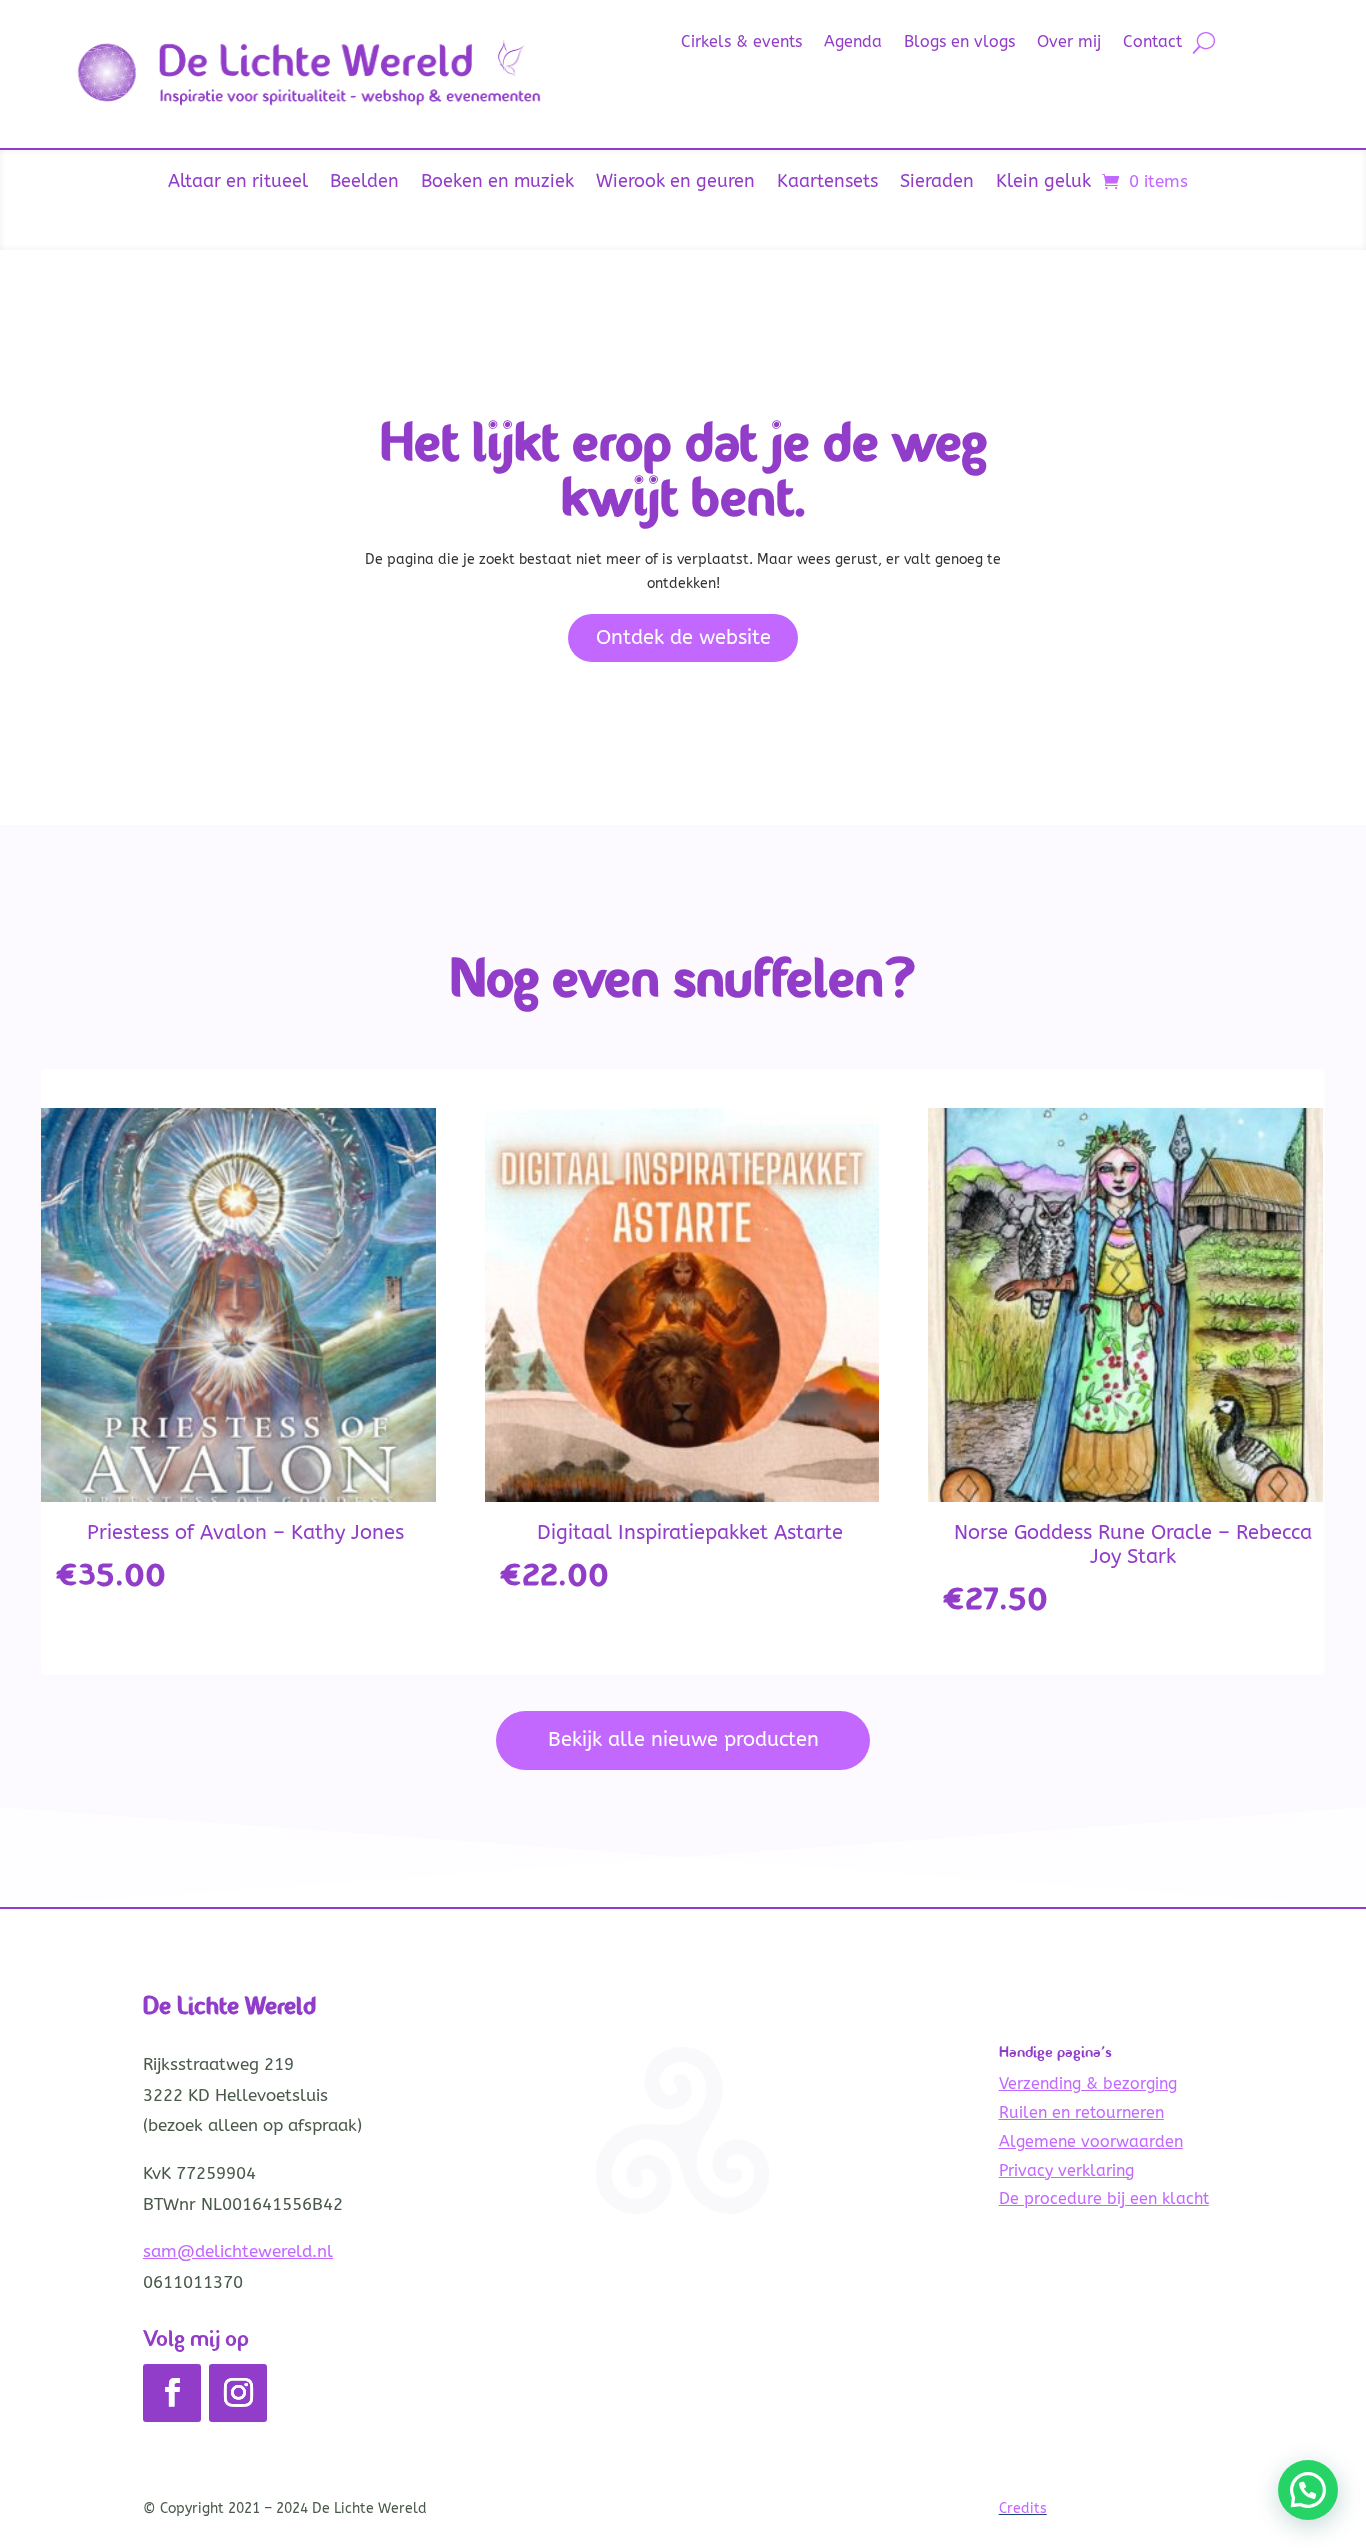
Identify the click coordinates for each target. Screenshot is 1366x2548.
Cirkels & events (741, 43)
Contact (1152, 43)
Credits (1023, 2508)
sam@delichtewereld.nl (238, 2251)
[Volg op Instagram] (238, 2393)
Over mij (1069, 43)
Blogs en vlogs (959, 43)
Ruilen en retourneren (1081, 2112)
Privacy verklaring (1066, 2170)
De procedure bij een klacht (1104, 2198)
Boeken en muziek (497, 183)
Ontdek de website (683, 637)
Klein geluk (1043, 183)
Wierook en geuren (675, 183)
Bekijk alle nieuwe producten (683, 1739)
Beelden (364, 183)
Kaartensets (827, 183)
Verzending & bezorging (1088, 2083)
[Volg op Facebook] (172, 2393)
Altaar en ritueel (238, 183)
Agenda (853, 43)
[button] (1308, 2490)
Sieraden (937, 183)
